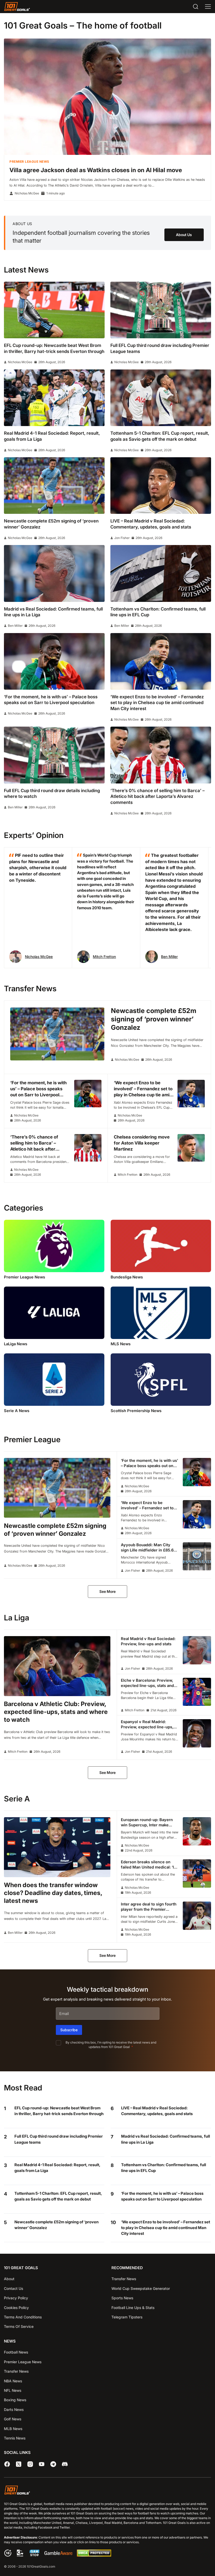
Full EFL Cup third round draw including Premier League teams (59, 2139)
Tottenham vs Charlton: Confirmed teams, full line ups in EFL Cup (164, 2168)
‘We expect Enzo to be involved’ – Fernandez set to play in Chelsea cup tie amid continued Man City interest (166, 2228)
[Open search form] (196, 7)
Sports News (122, 2298)
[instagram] (30, 2464)
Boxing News (15, 2400)
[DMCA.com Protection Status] (94, 2555)
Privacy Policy (16, 2298)
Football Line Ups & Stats (133, 2308)
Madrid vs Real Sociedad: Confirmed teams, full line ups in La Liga (166, 2139)
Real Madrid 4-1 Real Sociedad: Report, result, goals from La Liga (57, 2168)
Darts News (14, 2409)
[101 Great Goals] (107, 2491)
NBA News (13, 2381)
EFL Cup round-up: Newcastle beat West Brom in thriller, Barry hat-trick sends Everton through (59, 2111)
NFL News (13, 2390)
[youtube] (42, 2464)
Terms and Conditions (23, 2317)
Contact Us (14, 2288)
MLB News (13, 2429)
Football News (16, 2352)
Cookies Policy (16, 2308)
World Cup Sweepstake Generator (141, 2288)
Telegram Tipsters (127, 2317)
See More (107, 1591)
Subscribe (69, 2030)
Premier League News (29, 162)
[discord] (65, 2464)
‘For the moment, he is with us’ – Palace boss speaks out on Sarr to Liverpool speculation (162, 2196)
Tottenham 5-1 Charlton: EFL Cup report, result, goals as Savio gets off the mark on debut (58, 2196)
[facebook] (7, 2464)
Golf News (13, 2419)
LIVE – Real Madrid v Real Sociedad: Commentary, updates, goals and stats (157, 2111)
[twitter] (19, 2464)
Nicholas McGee (27, 193)
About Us (184, 235)
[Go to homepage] (17, 7)
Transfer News (124, 2279)
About (9, 2279)
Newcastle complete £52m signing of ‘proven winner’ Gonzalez (57, 2225)
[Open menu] (208, 7)
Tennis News (15, 2438)
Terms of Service (19, 2326)
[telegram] (53, 2464)
